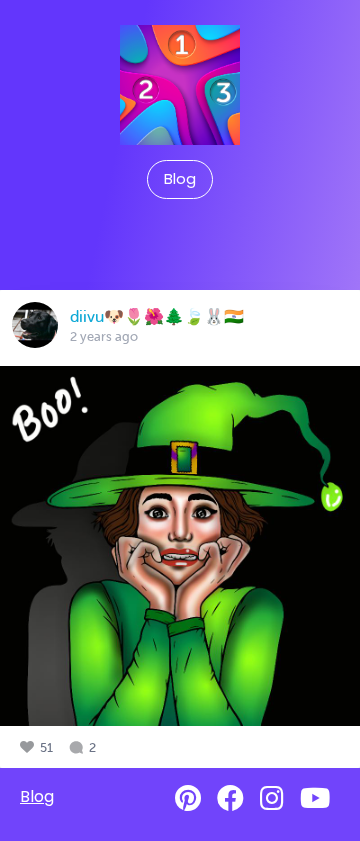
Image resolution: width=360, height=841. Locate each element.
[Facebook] (230, 798)
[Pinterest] (188, 798)
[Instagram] (272, 798)
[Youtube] (315, 798)
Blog (180, 179)
